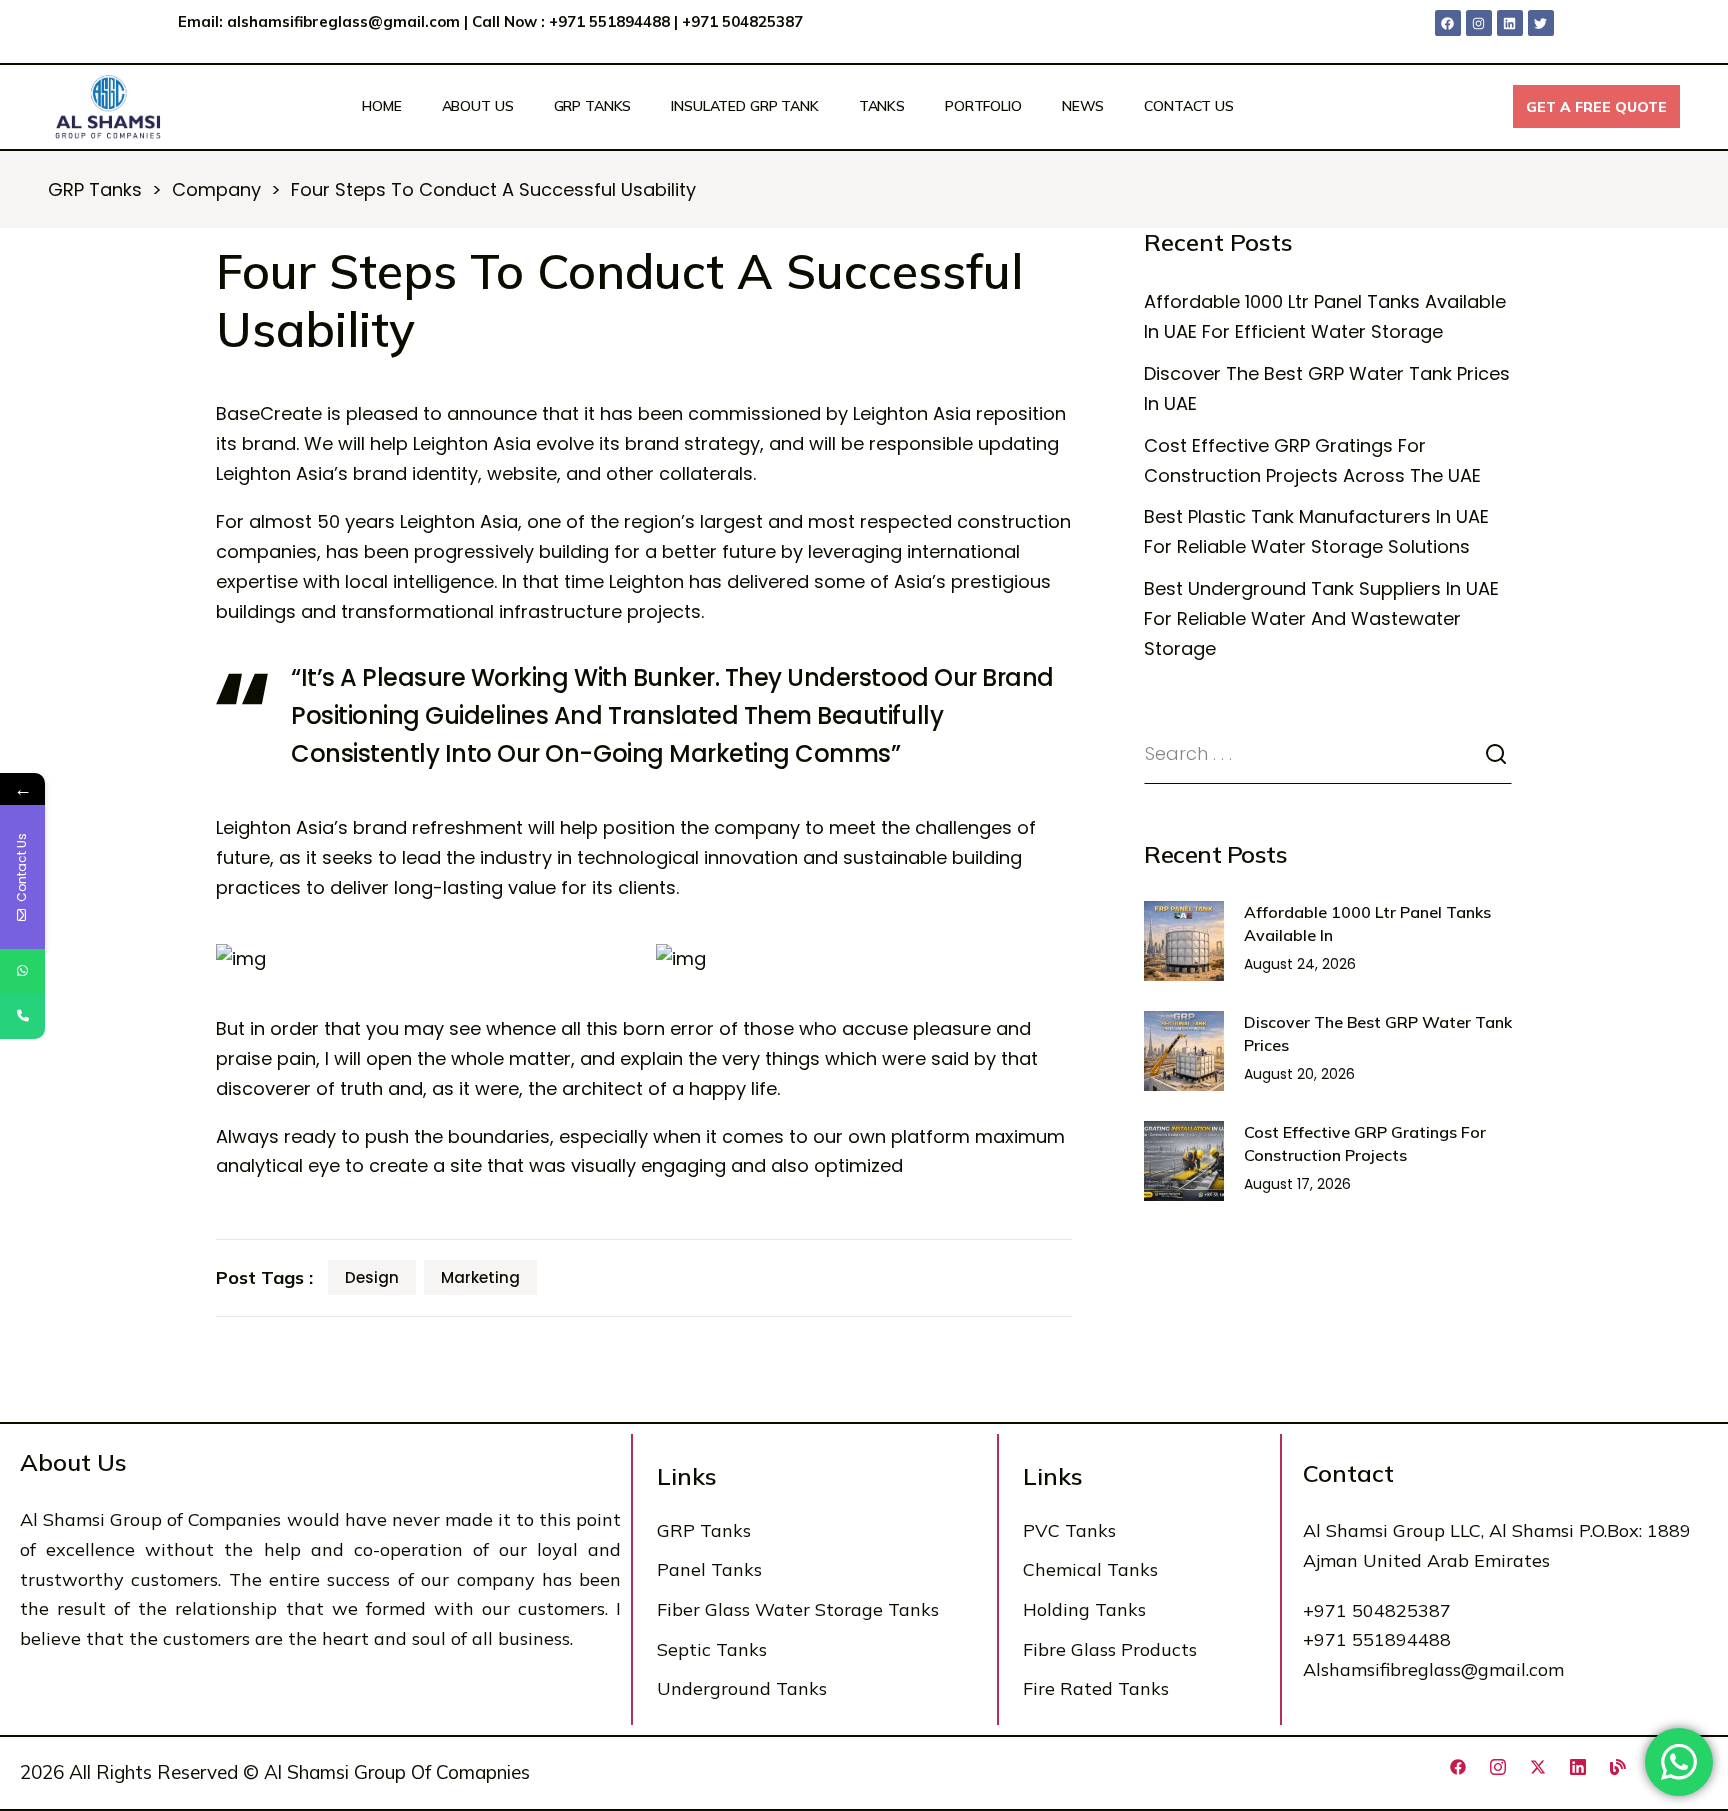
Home (381, 106)
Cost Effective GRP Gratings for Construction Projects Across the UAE (1312, 460)
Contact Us (1189, 106)
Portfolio (983, 106)
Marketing (480, 1277)
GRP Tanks (593, 106)
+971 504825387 (744, 21)
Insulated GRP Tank (744, 106)
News (1083, 106)
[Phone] (22, 1016)
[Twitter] (1541, 23)
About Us (478, 106)
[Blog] (1618, 1767)
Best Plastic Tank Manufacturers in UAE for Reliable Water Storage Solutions (1316, 531)
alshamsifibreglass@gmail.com (343, 21)
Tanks (882, 106)
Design (372, 1277)
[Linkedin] (1510, 23)
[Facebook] (1448, 23)
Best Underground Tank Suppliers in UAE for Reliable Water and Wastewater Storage (1321, 618)
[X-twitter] (1538, 1767)
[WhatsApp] (22, 971)
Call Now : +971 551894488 (571, 21)
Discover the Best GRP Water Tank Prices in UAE (1327, 388)
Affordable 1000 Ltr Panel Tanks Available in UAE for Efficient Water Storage (1325, 316)
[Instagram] (1479, 23)
